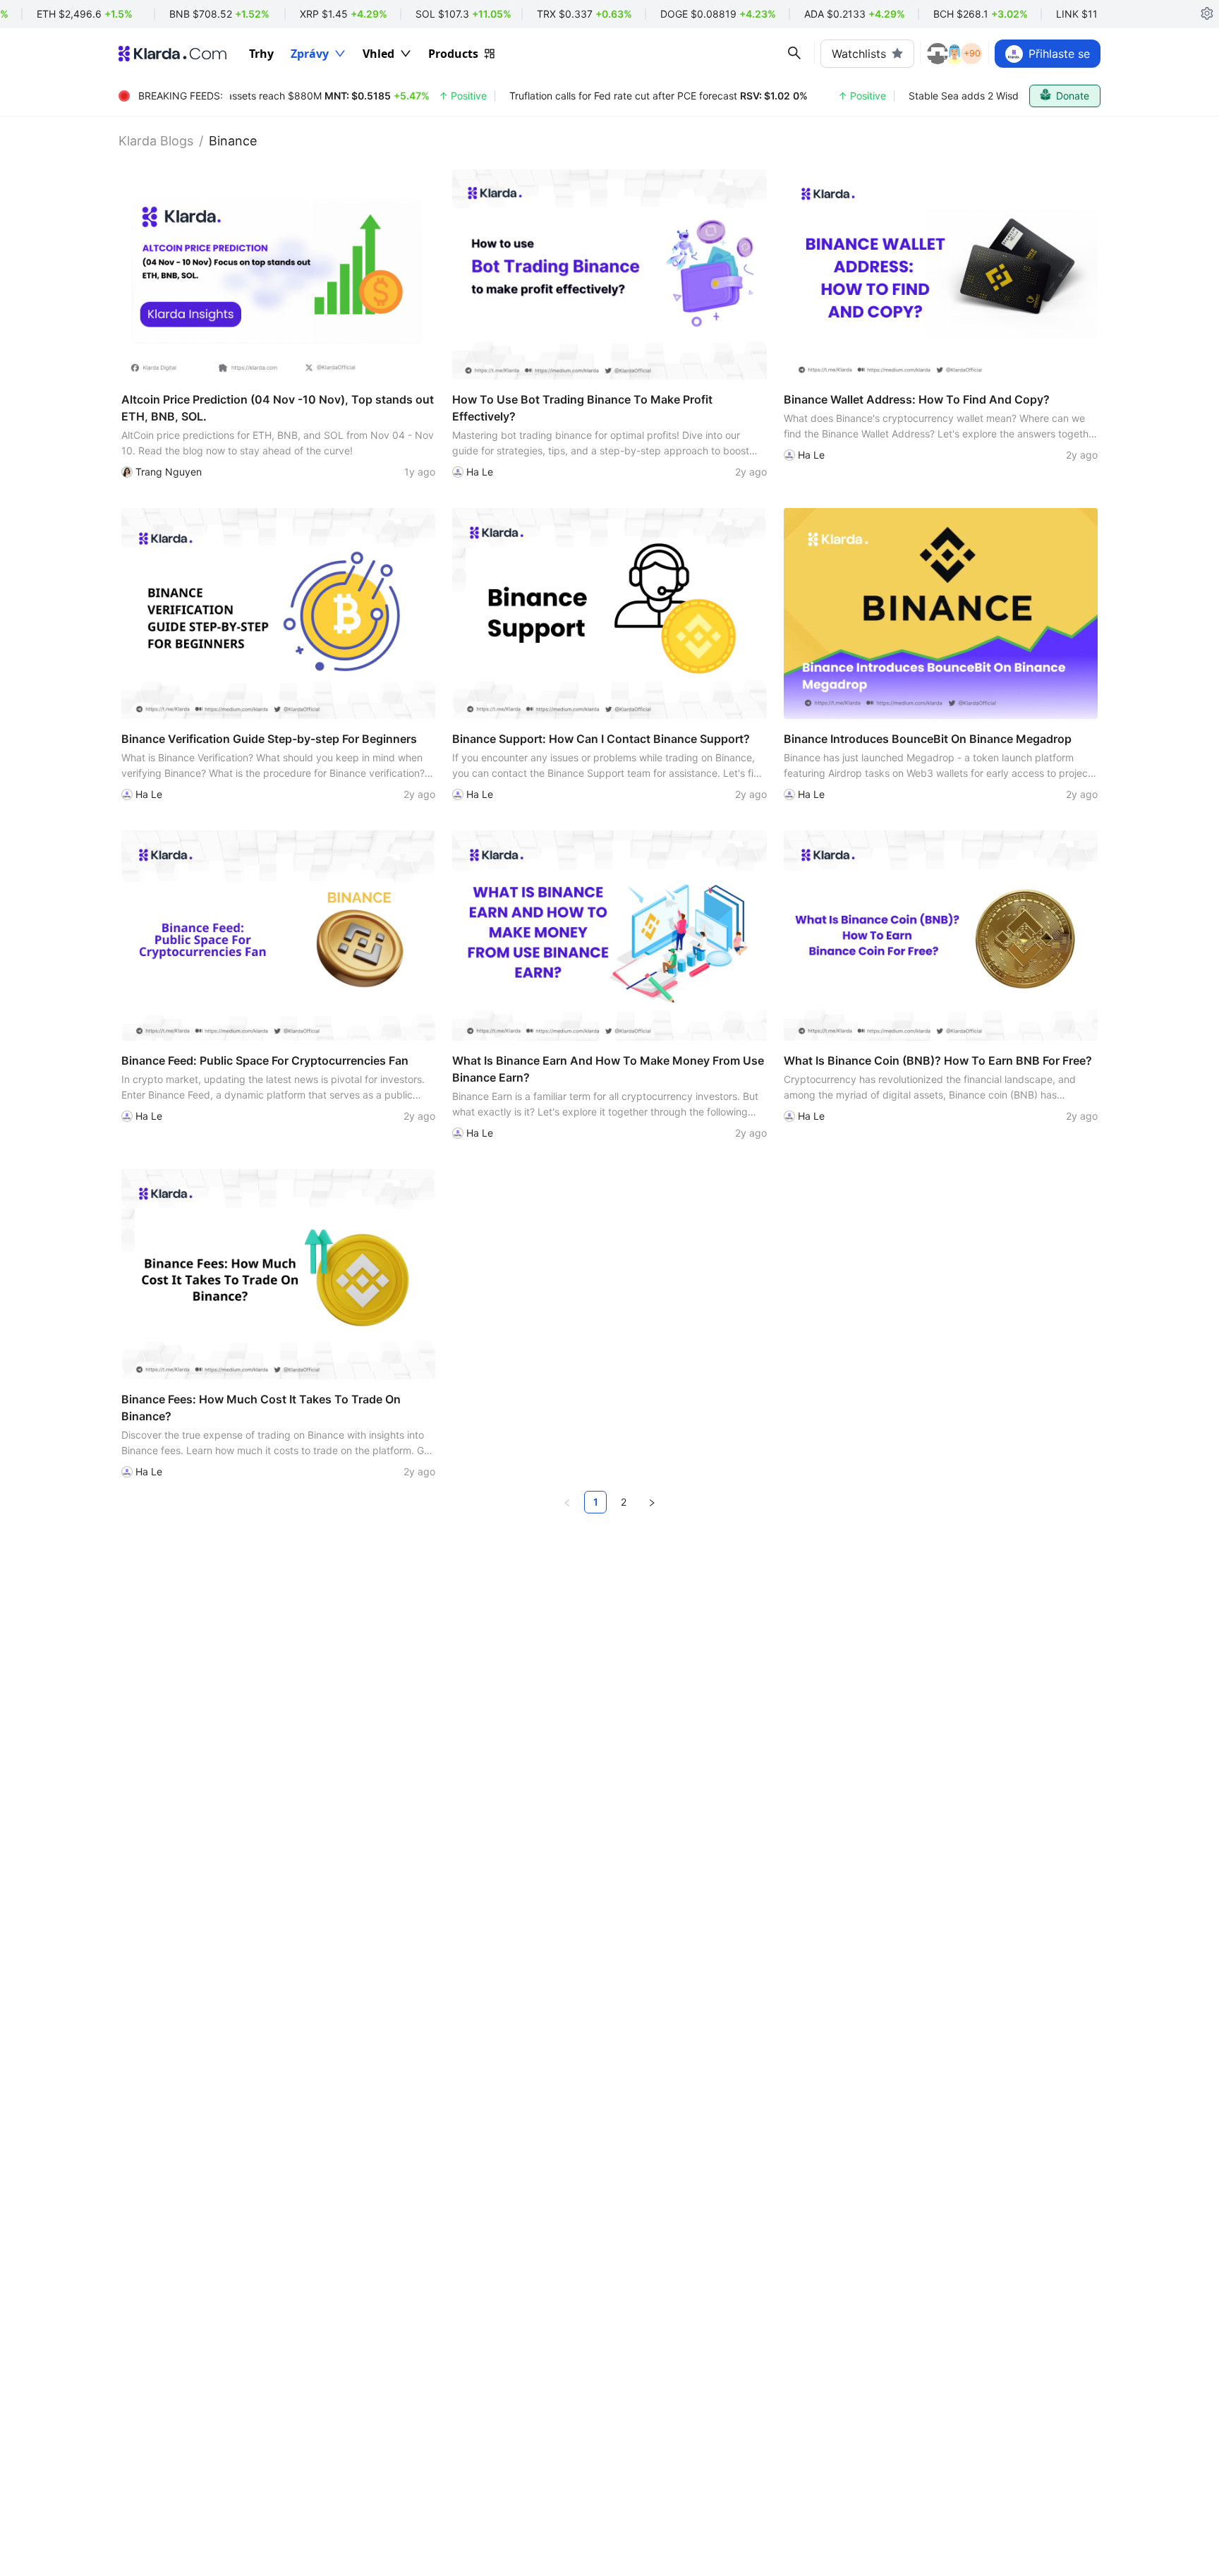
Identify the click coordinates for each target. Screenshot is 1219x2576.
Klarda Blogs (156, 141)
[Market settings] (1207, 14)
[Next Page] (652, 1502)
